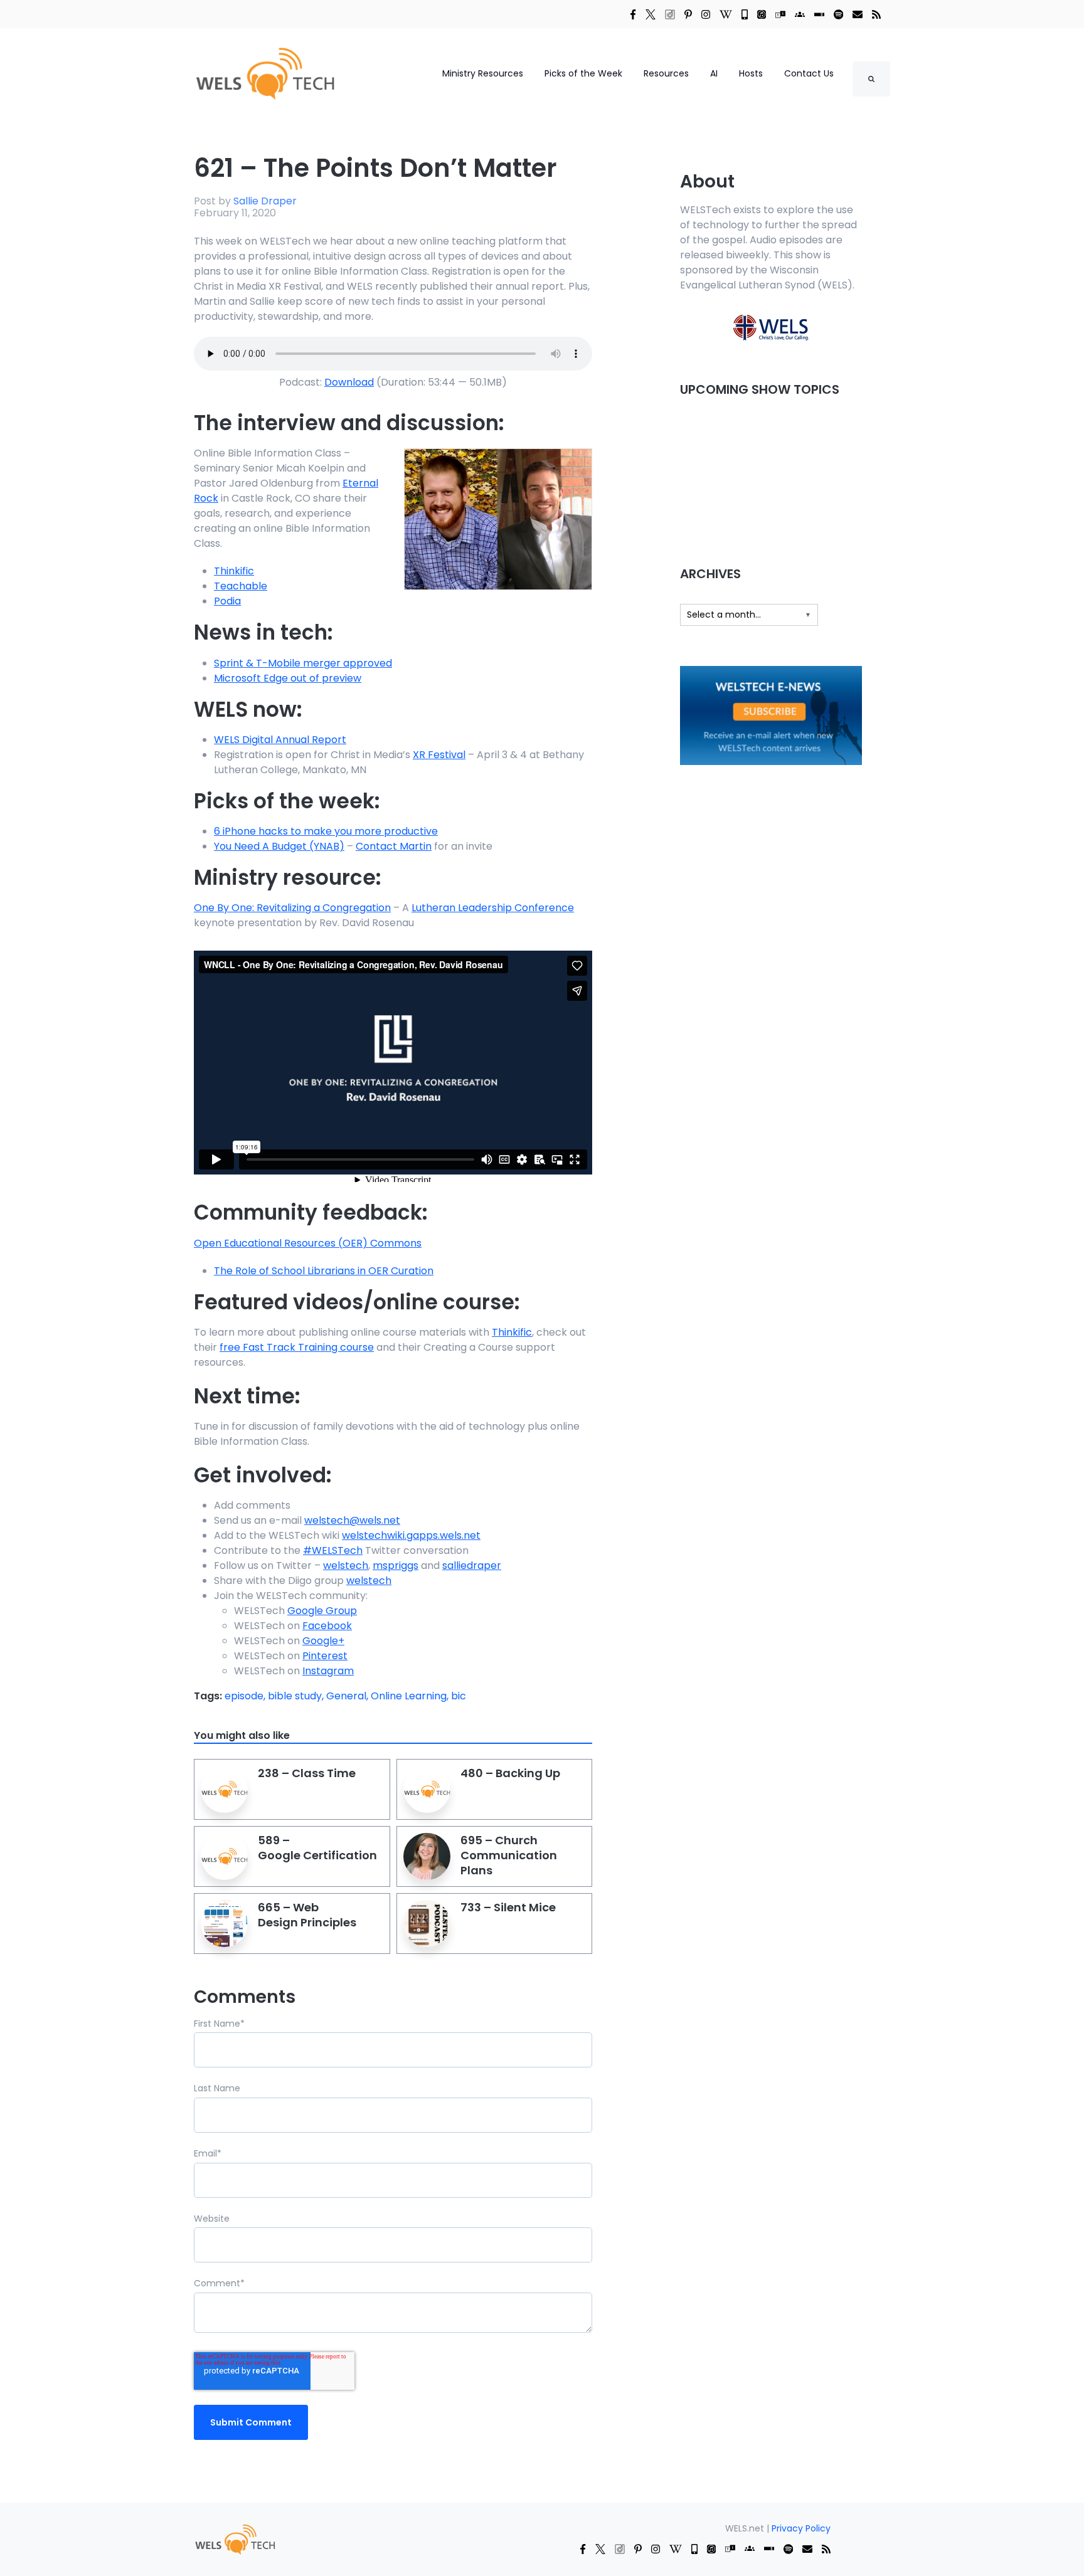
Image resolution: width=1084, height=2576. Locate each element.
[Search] (871, 79)
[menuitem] (235, 2539)
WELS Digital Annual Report (280, 740)
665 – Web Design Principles (307, 1915)
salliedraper (472, 1565)
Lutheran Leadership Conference (493, 908)
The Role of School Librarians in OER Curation (324, 1271)
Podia (227, 601)
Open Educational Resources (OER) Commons (308, 1243)
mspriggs (396, 1565)
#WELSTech (333, 1550)
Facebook (327, 1626)
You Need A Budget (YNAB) (279, 846)
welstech (346, 1565)
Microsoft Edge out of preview (288, 678)
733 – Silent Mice (508, 1907)
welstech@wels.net (352, 1520)
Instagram (328, 1671)
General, (348, 1696)
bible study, (297, 1696)
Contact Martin (394, 846)
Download (349, 382)
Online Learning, (411, 1696)
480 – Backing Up (510, 1773)
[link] (633, 14)
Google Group (322, 1611)
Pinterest (325, 1656)
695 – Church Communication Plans (509, 1855)
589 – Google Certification (317, 1848)
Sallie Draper (265, 201)
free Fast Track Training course (297, 1347)
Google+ (323, 1641)
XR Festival (439, 755)
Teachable (241, 586)
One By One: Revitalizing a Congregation (292, 908)
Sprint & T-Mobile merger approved (303, 663)
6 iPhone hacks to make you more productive (326, 831)
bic (459, 1696)
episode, (246, 1696)
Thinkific (234, 571)
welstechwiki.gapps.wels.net (411, 1535)
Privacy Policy (801, 2528)
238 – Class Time (307, 1773)
